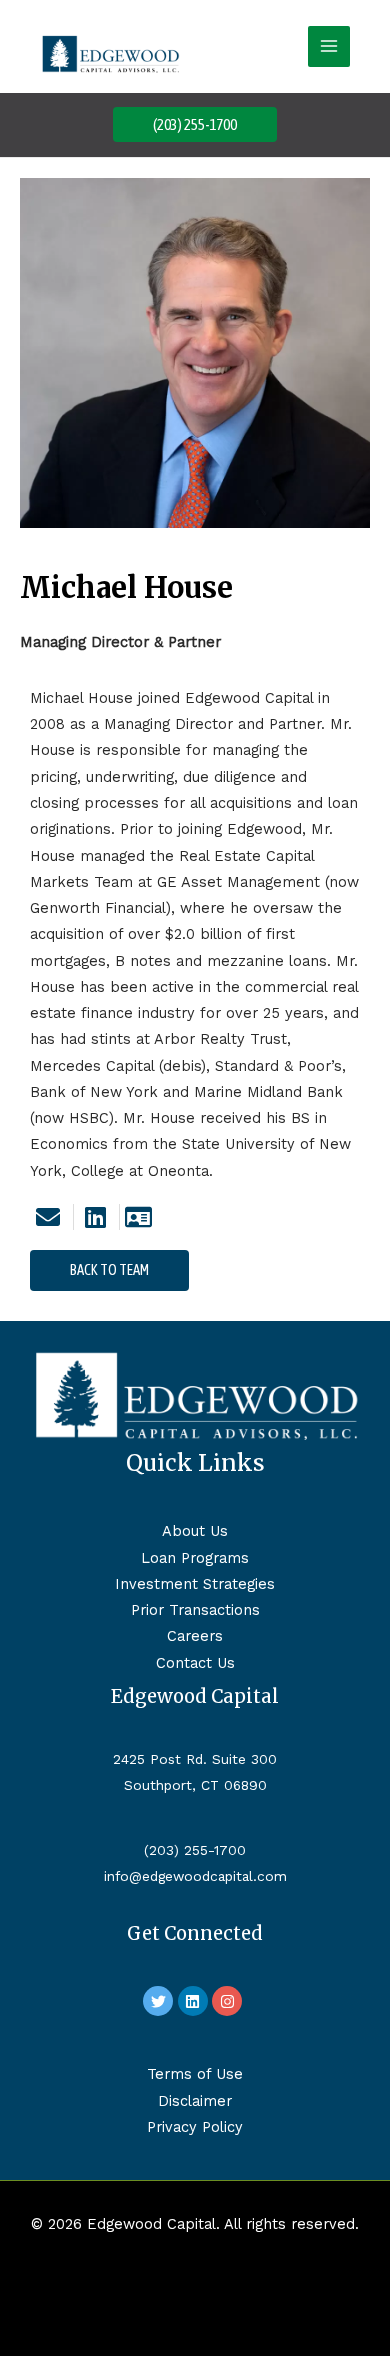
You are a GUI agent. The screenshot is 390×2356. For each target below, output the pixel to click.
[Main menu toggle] (329, 47)
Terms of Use (195, 2074)
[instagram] (229, 2001)
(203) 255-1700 (195, 1850)
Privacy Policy (195, 2127)
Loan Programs (195, 1558)
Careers (195, 1636)
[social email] (50, 1217)
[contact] (142, 1217)
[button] (195, 124)
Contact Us (195, 1663)
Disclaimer (195, 2101)
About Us (195, 1531)
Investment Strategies (195, 1584)
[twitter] (160, 2001)
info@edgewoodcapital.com (195, 1876)
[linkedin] (96, 1217)
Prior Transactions (195, 1610)
